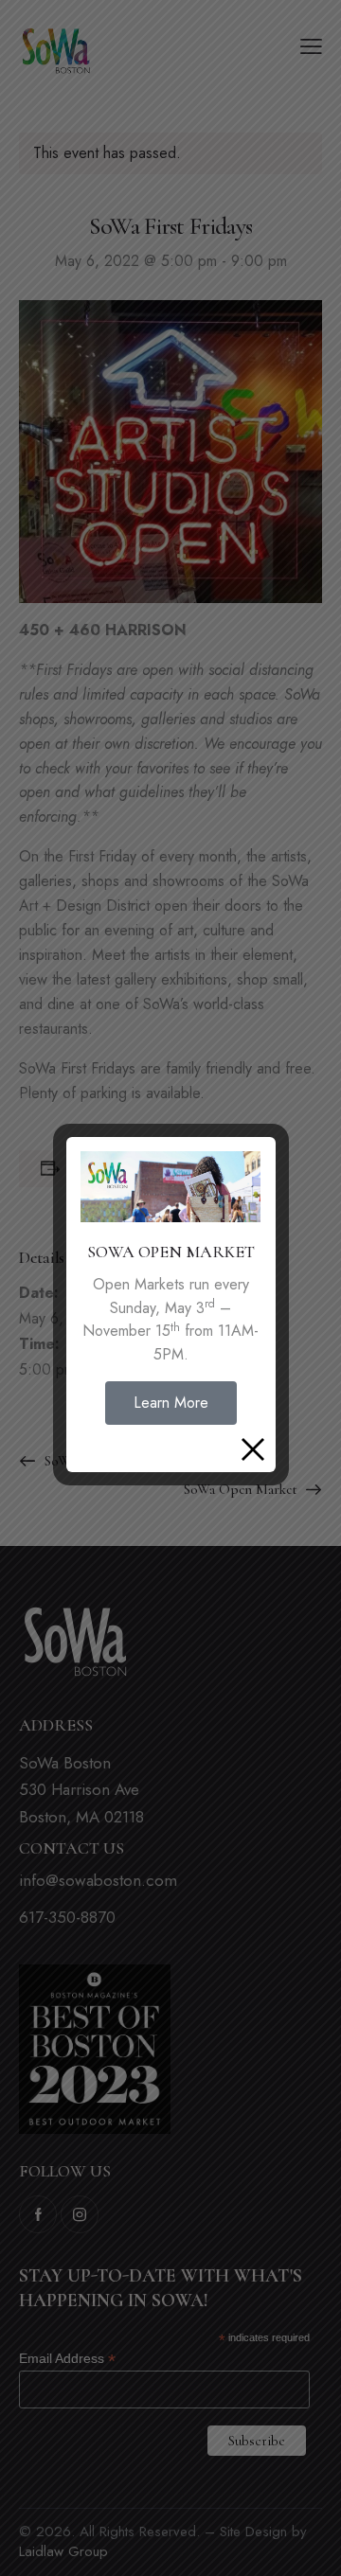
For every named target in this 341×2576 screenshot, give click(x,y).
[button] (171, 1403)
